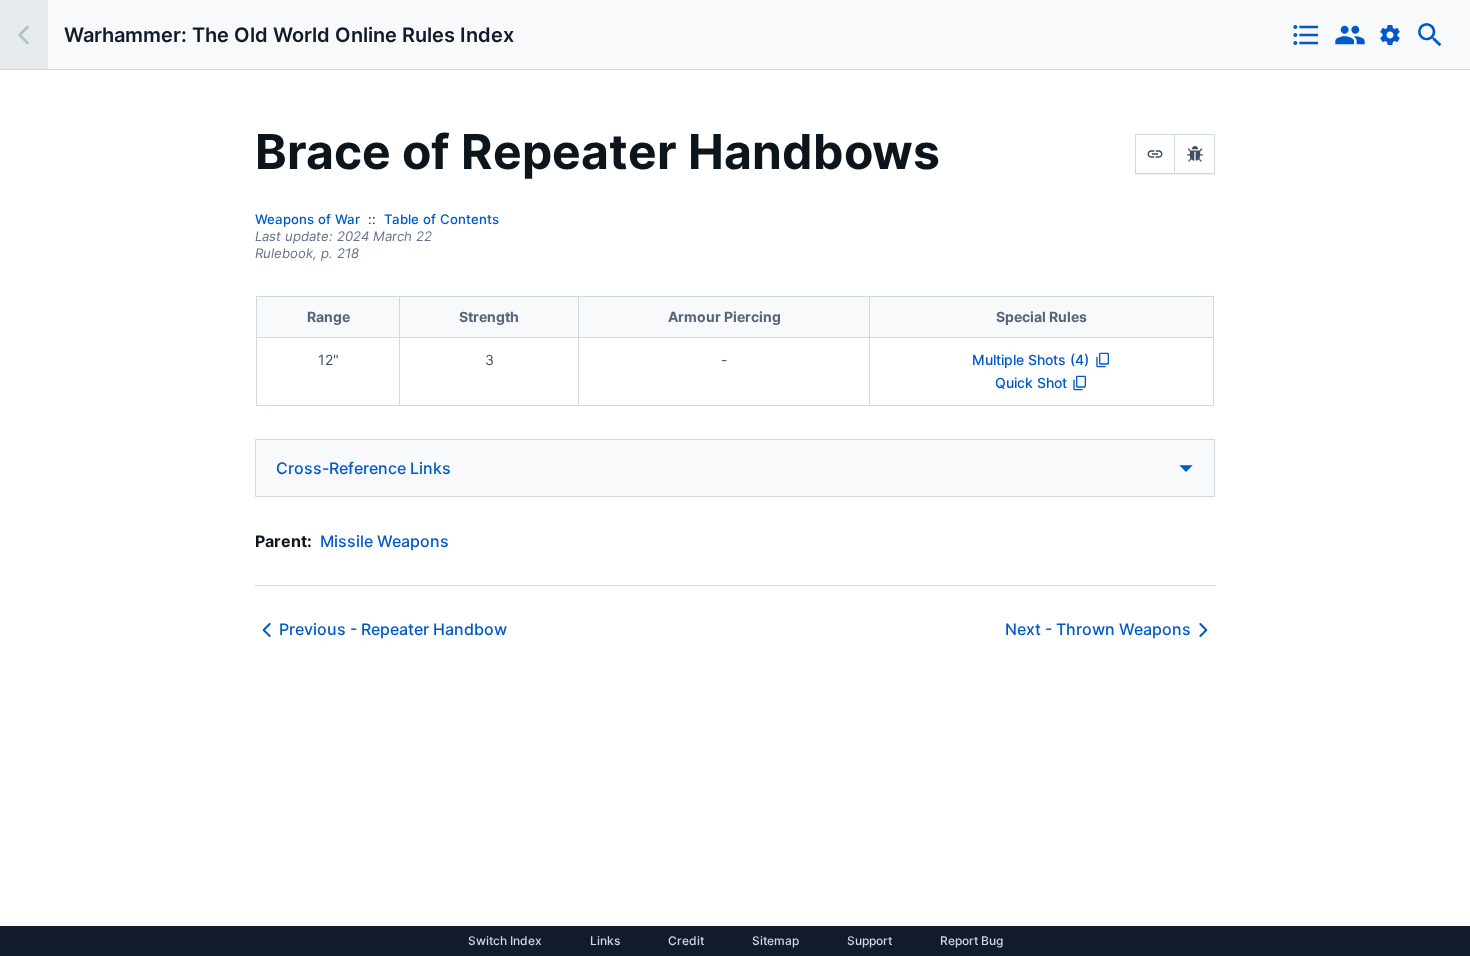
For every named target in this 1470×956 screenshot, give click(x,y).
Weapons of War (307, 219)
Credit (686, 941)
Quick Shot (1031, 382)
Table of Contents (441, 219)
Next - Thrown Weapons (1098, 629)
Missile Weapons (384, 541)
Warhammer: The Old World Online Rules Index (289, 35)
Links (605, 941)
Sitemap (775, 941)
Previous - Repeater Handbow (393, 629)
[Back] (24, 34)
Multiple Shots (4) (1030, 359)
